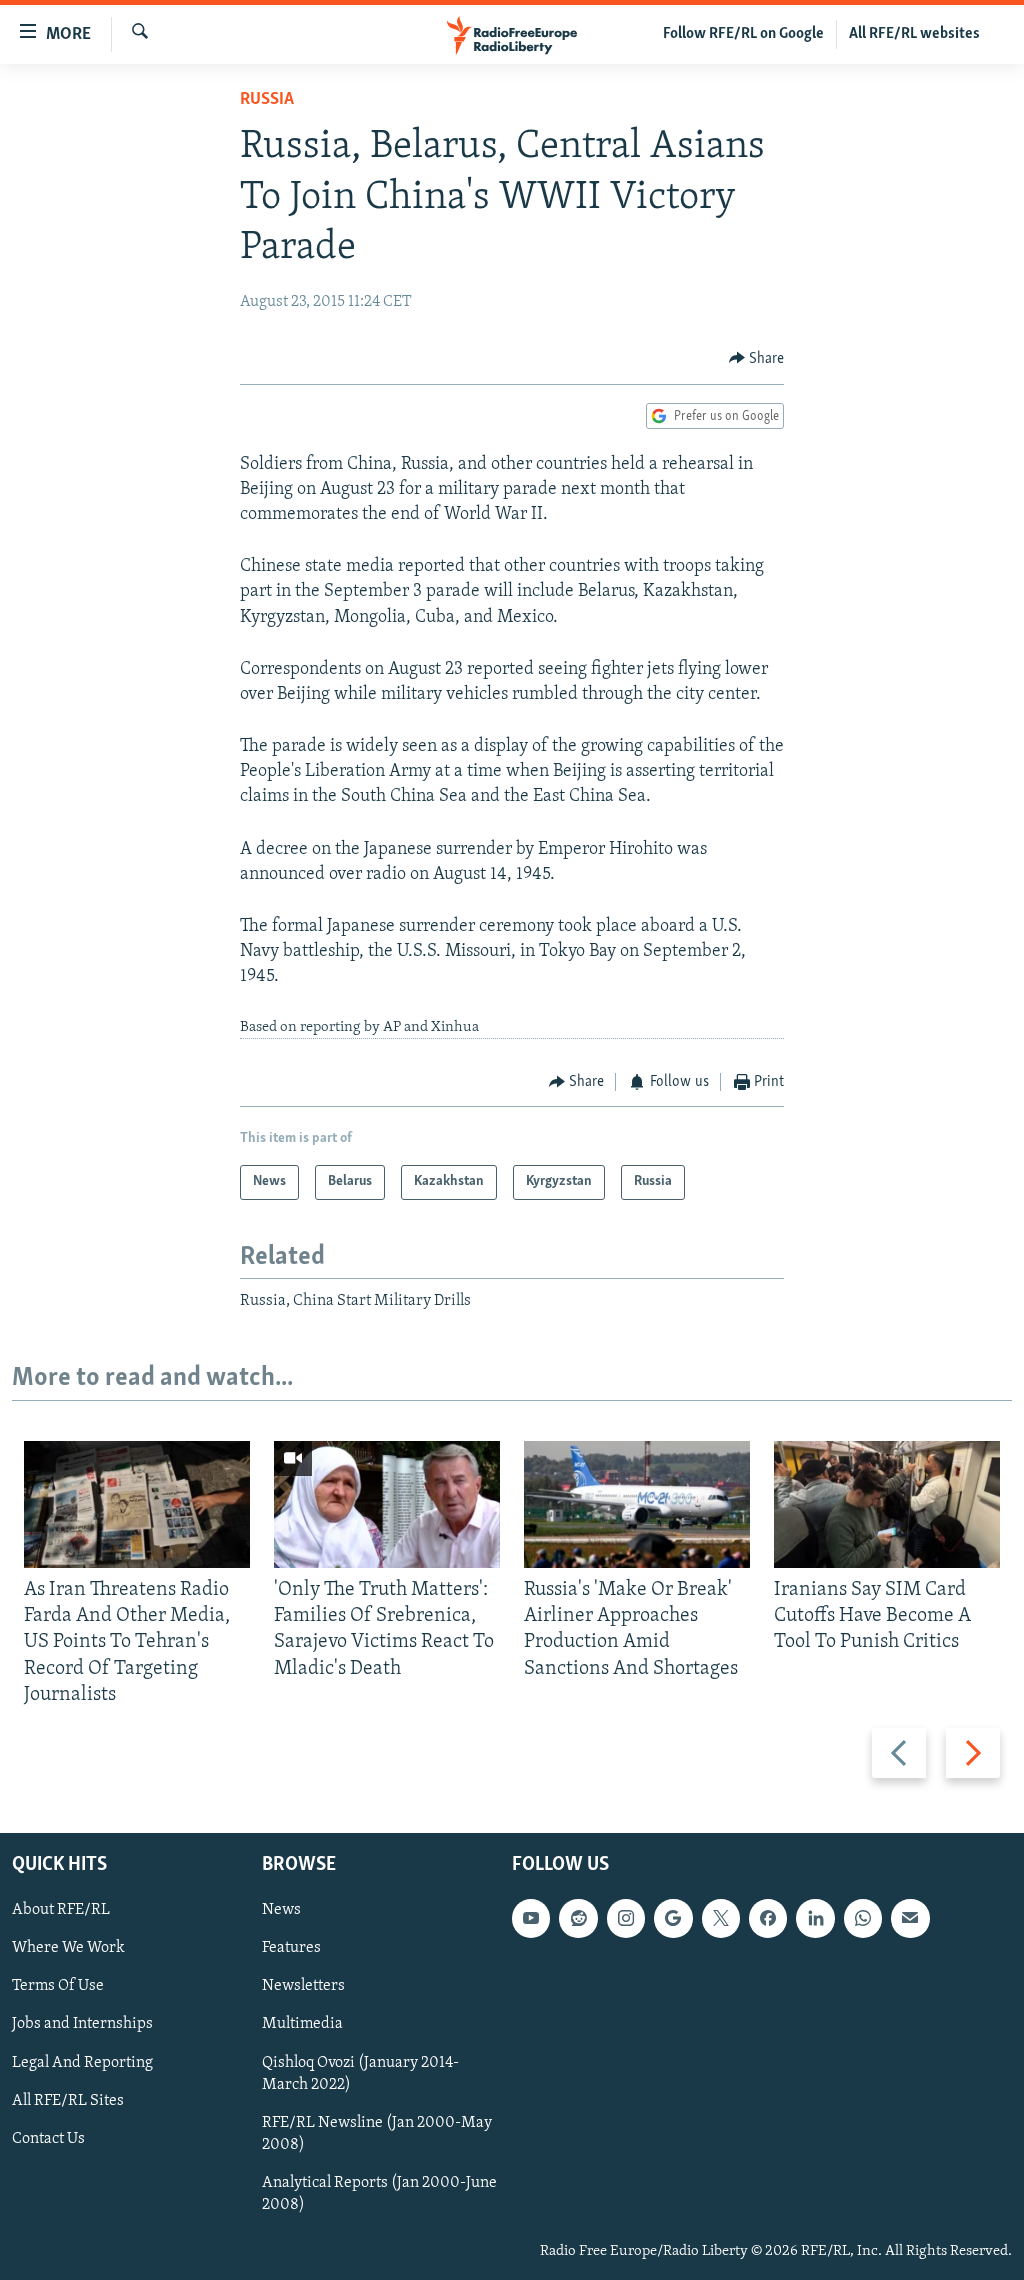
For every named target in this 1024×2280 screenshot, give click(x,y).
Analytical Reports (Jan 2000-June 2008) (379, 2194)
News (281, 1910)
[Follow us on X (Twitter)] (721, 1918)
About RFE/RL (61, 1910)
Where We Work (68, 1948)
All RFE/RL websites (914, 34)
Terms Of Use (58, 1986)
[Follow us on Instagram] (626, 1918)
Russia (267, 100)
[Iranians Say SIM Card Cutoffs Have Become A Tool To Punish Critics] (887, 1504)
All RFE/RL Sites (68, 2101)
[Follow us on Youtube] (531, 1918)
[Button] (757, 359)
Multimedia (302, 2024)
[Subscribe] (910, 1918)
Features (291, 1948)
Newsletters (303, 1986)
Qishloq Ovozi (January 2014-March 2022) (360, 2073)
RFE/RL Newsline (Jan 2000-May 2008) (377, 2134)
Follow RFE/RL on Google (743, 34)
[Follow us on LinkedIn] (815, 1918)
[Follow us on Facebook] (768, 1918)
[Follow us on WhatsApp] (863, 1918)
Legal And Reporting (82, 2062)
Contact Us (48, 2139)
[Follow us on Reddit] (578, 1918)
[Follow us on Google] (673, 1918)
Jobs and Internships (82, 2024)
